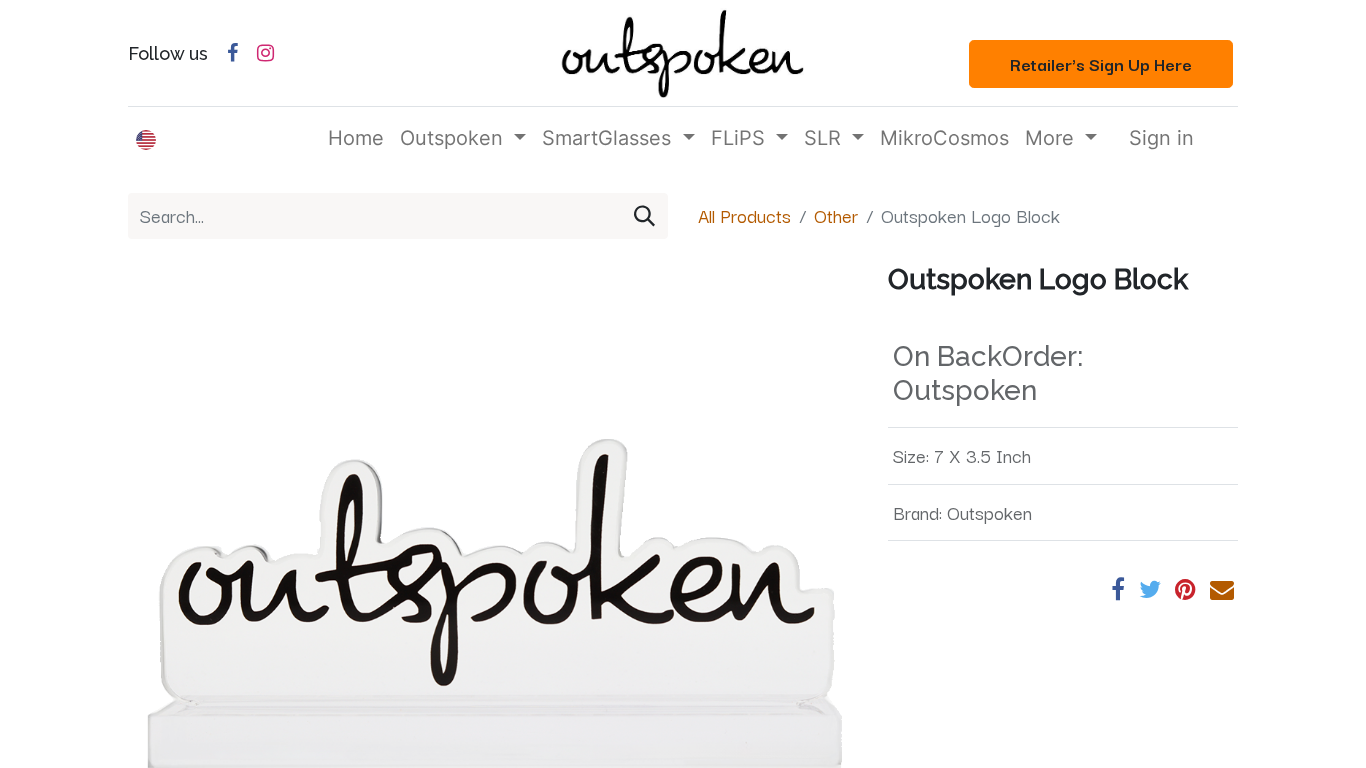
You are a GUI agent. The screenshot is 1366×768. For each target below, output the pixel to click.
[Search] (644, 216)
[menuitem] (356, 138)
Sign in (1161, 138)
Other (836, 215)
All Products (744, 215)
